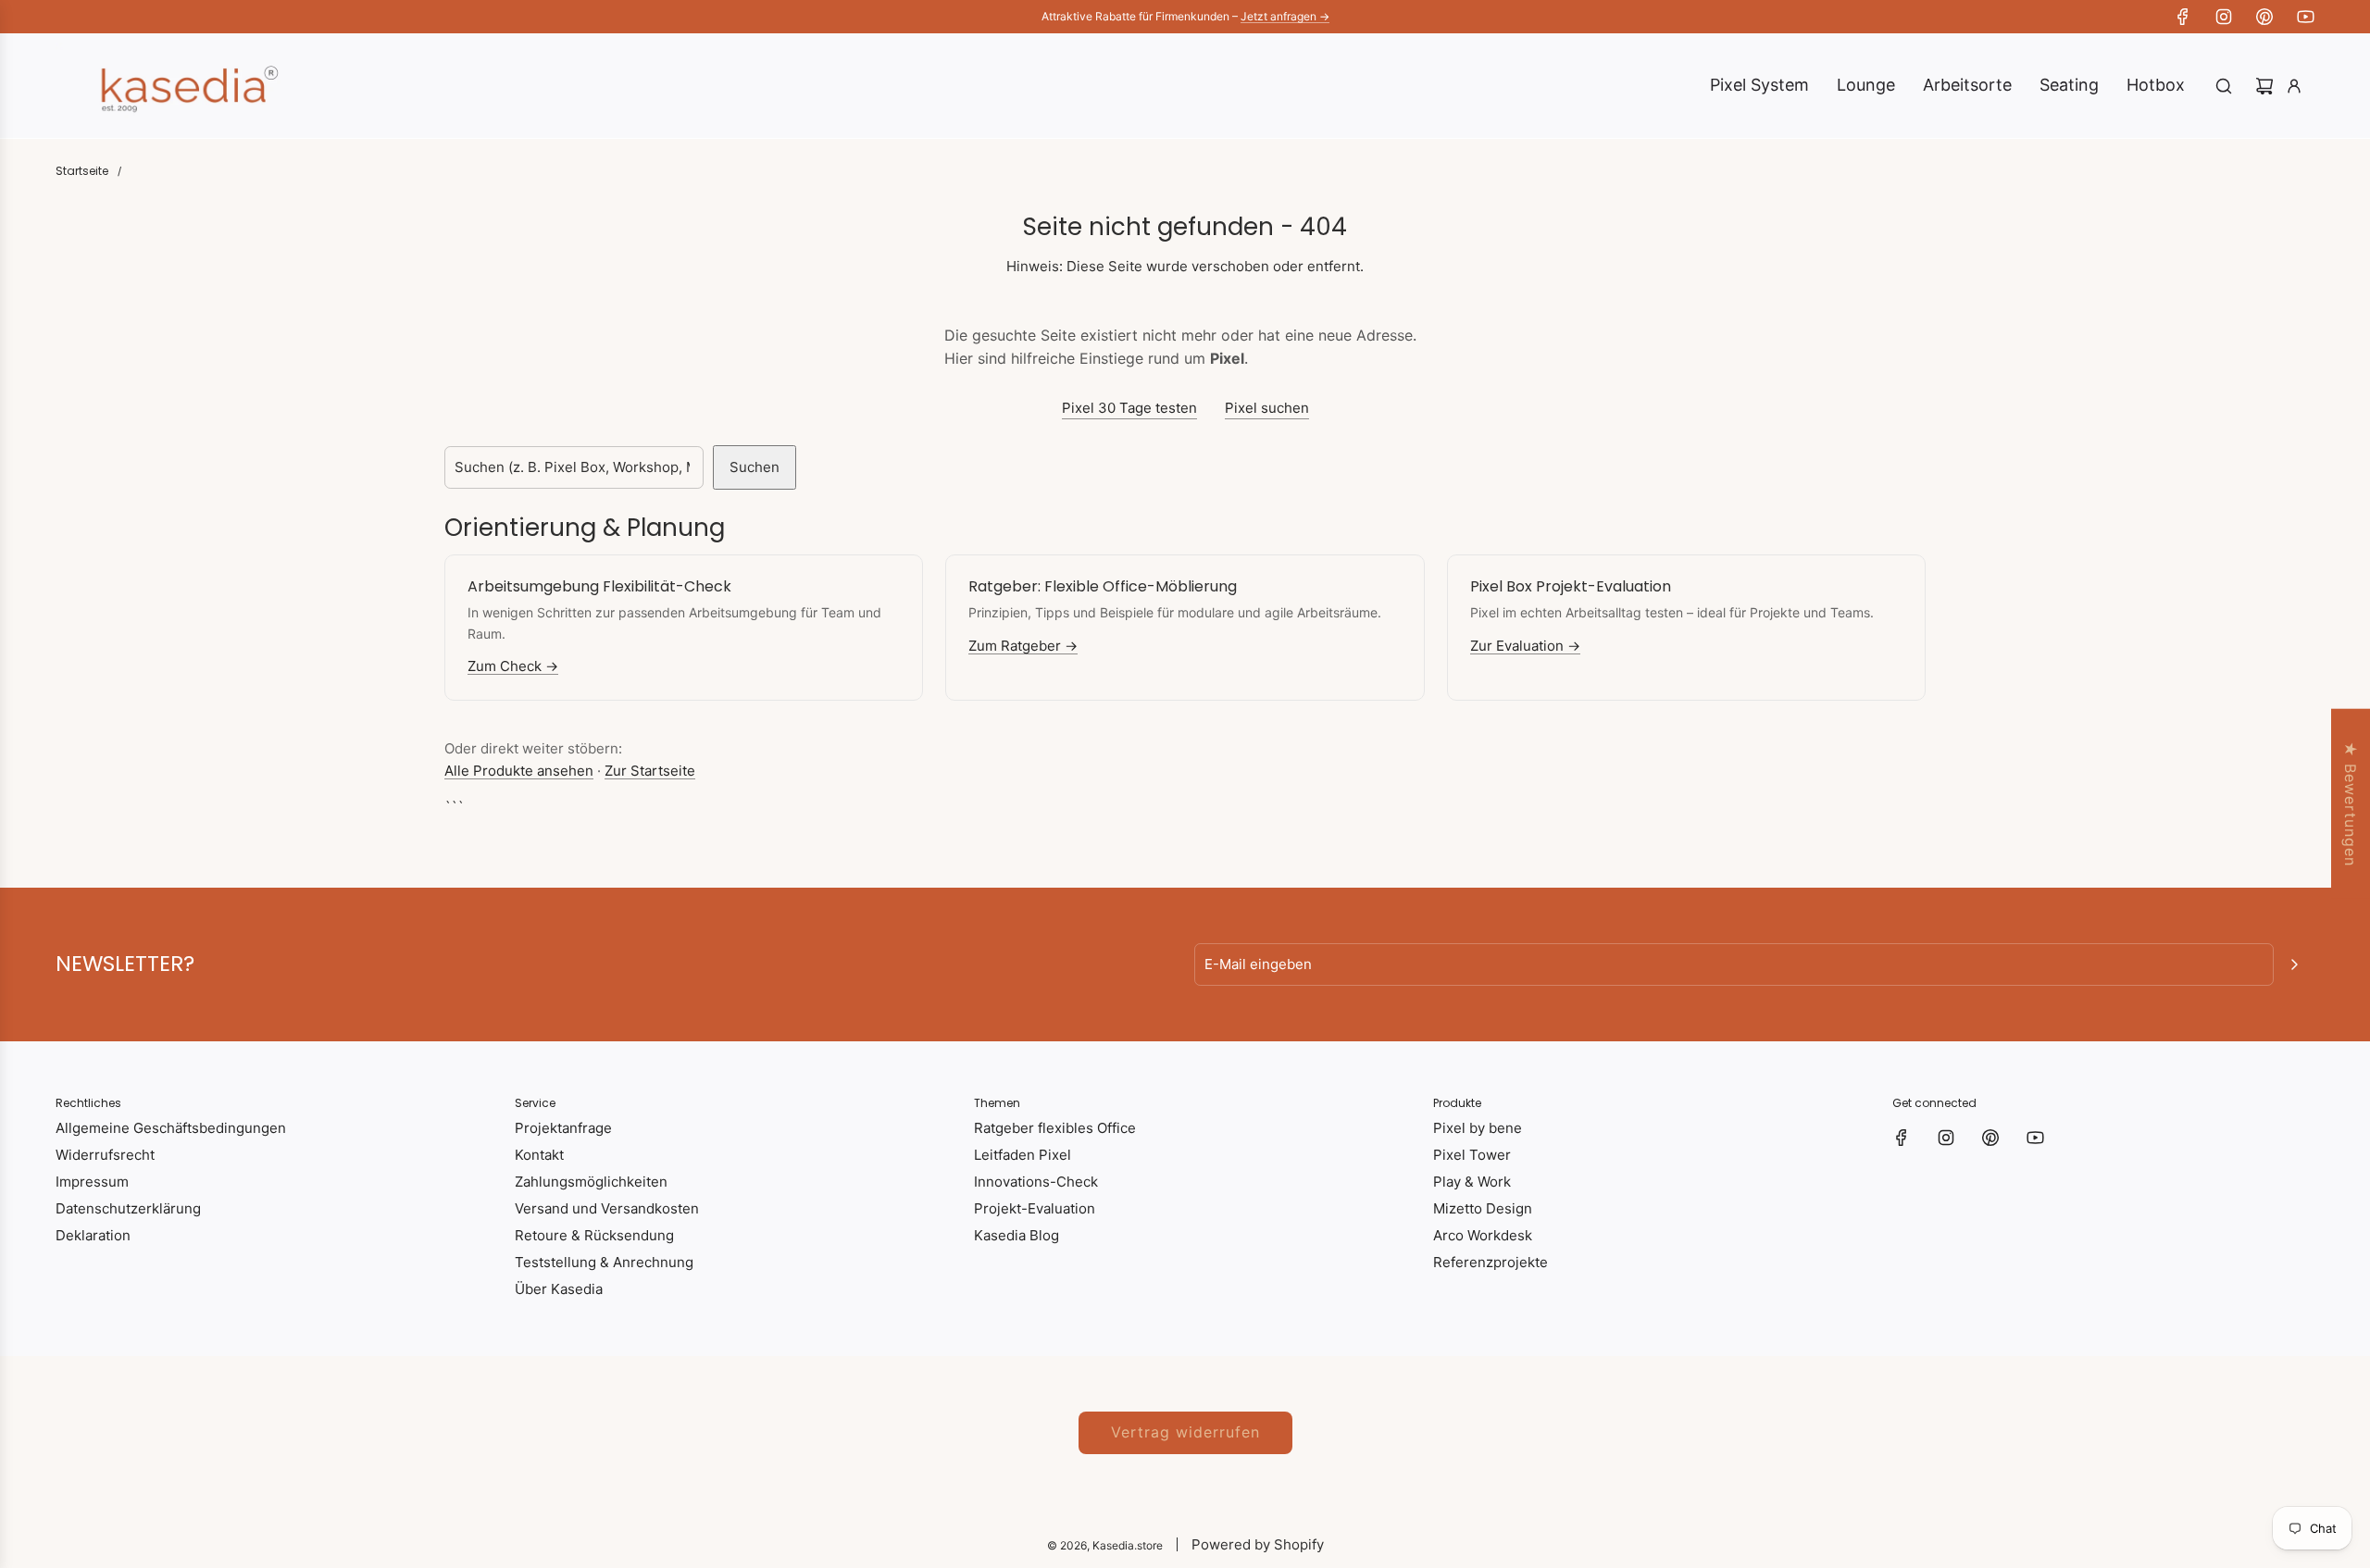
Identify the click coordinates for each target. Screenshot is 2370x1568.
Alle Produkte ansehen (519, 771)
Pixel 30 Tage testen (1129, 408)
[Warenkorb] (2264, 86)
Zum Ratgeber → (1023, 646)
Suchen (755, 467)
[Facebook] (2183, 17)
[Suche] (2224, 86)
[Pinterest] (2264, 17)
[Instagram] (2224, 17)
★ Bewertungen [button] (2351, 804)
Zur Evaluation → (1525, 646)
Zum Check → (513, 666)
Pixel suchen (1267, 408)
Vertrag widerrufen (1185, 1432)
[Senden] (2294, 964)
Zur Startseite (650, 771)
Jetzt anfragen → (1285, 16)
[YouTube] (2305, 17)
